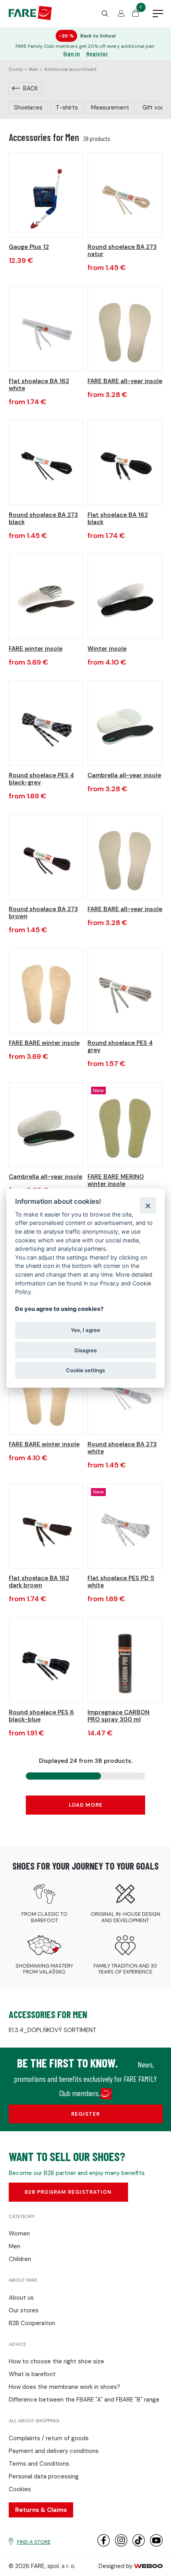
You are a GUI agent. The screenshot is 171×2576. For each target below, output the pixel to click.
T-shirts (67, 108)
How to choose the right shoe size (56, 2361)
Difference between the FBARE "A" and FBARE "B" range (84, 2400)
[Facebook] (104, 2545)
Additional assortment (70, 69)
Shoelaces (28, 108)
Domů (16, 69)
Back (30, 88)
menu (158, 14)
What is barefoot (32, 2374)
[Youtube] (156, 2545)
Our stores (24, 2310)
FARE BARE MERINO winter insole (116, 1180)
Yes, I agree (85, 1330)
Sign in (72, 54)
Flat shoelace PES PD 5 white (121, 1582)
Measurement (110, 108)
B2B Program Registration (68, 2192)
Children (20, 2259)
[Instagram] (121, 2545)
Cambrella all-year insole (124, 775)
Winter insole (107, 649)
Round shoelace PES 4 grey (120, 1046)
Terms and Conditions (39, 2464)
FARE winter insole (36, 649)
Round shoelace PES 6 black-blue (41, 1716)
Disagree (86, 1350)
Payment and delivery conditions (54, 2451)
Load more (86, 1805)
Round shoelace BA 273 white (122, 1448)
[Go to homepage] (30, 18)
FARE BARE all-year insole (125, 381)
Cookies (20, 2489)
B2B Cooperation (32, 2323)
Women (19, 2234)
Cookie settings (85, 1370)
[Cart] (136, 15)
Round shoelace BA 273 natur (122, 250)
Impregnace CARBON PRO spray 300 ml (119, 1716)
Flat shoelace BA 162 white (39, 385)
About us (21, 2298)
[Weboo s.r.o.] (148, 2566)
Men (33, 69)
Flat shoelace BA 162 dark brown (39, 1582)
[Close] (148, 1206)
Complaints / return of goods (49, 2438)
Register (97, 54)
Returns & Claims (41, 2510)
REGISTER (85, 2114)
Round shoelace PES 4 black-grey (41, 779)
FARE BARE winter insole (44, 1043)
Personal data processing (44, 2476)
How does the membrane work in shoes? (64, 2387)
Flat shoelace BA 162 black (118, 518)
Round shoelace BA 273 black (43, 518)
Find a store (34, 2542)
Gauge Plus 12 (29, 247)
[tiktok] (139, 2545)
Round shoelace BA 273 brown (43, 913)
